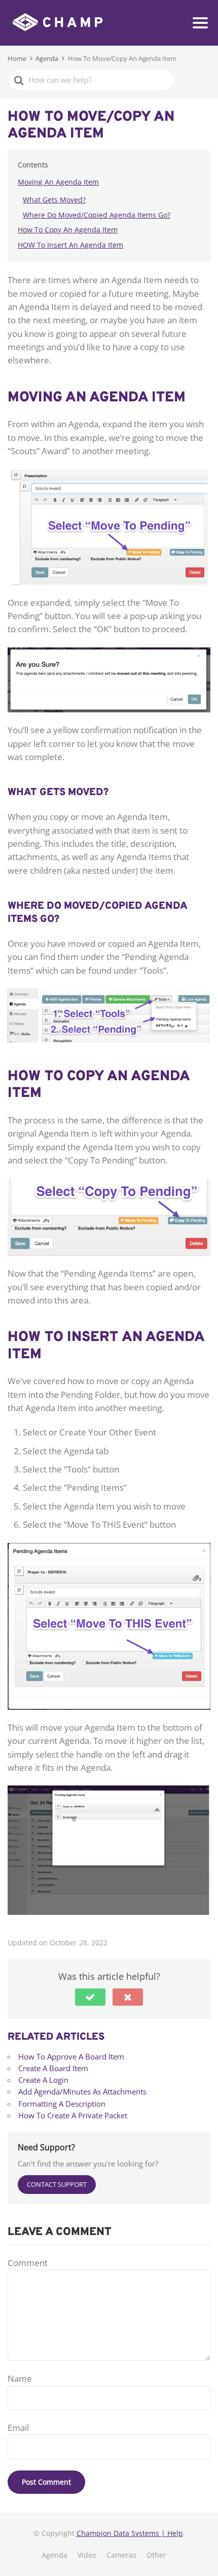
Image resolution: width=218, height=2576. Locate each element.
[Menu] (200, 23)
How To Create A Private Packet (73, 2115)
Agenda (55, 2555)
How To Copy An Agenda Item (68, 230)
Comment (28, 2263)
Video (87, 2555)
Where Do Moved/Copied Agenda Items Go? (97, 215)
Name (20, 2378)
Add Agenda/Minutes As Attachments (82, 2091)
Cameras (121, 2555)
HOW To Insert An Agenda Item (70, 245)
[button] (90, 1997)
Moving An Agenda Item (58, 182)
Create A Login (43, 2080)
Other (156, 2555)
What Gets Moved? (54, 200)
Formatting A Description (62, 2104)
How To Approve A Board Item (71, 2056)
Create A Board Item (53, 2068)
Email (18, 2428)
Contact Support (57, 2184)
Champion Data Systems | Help (130, 2533)
